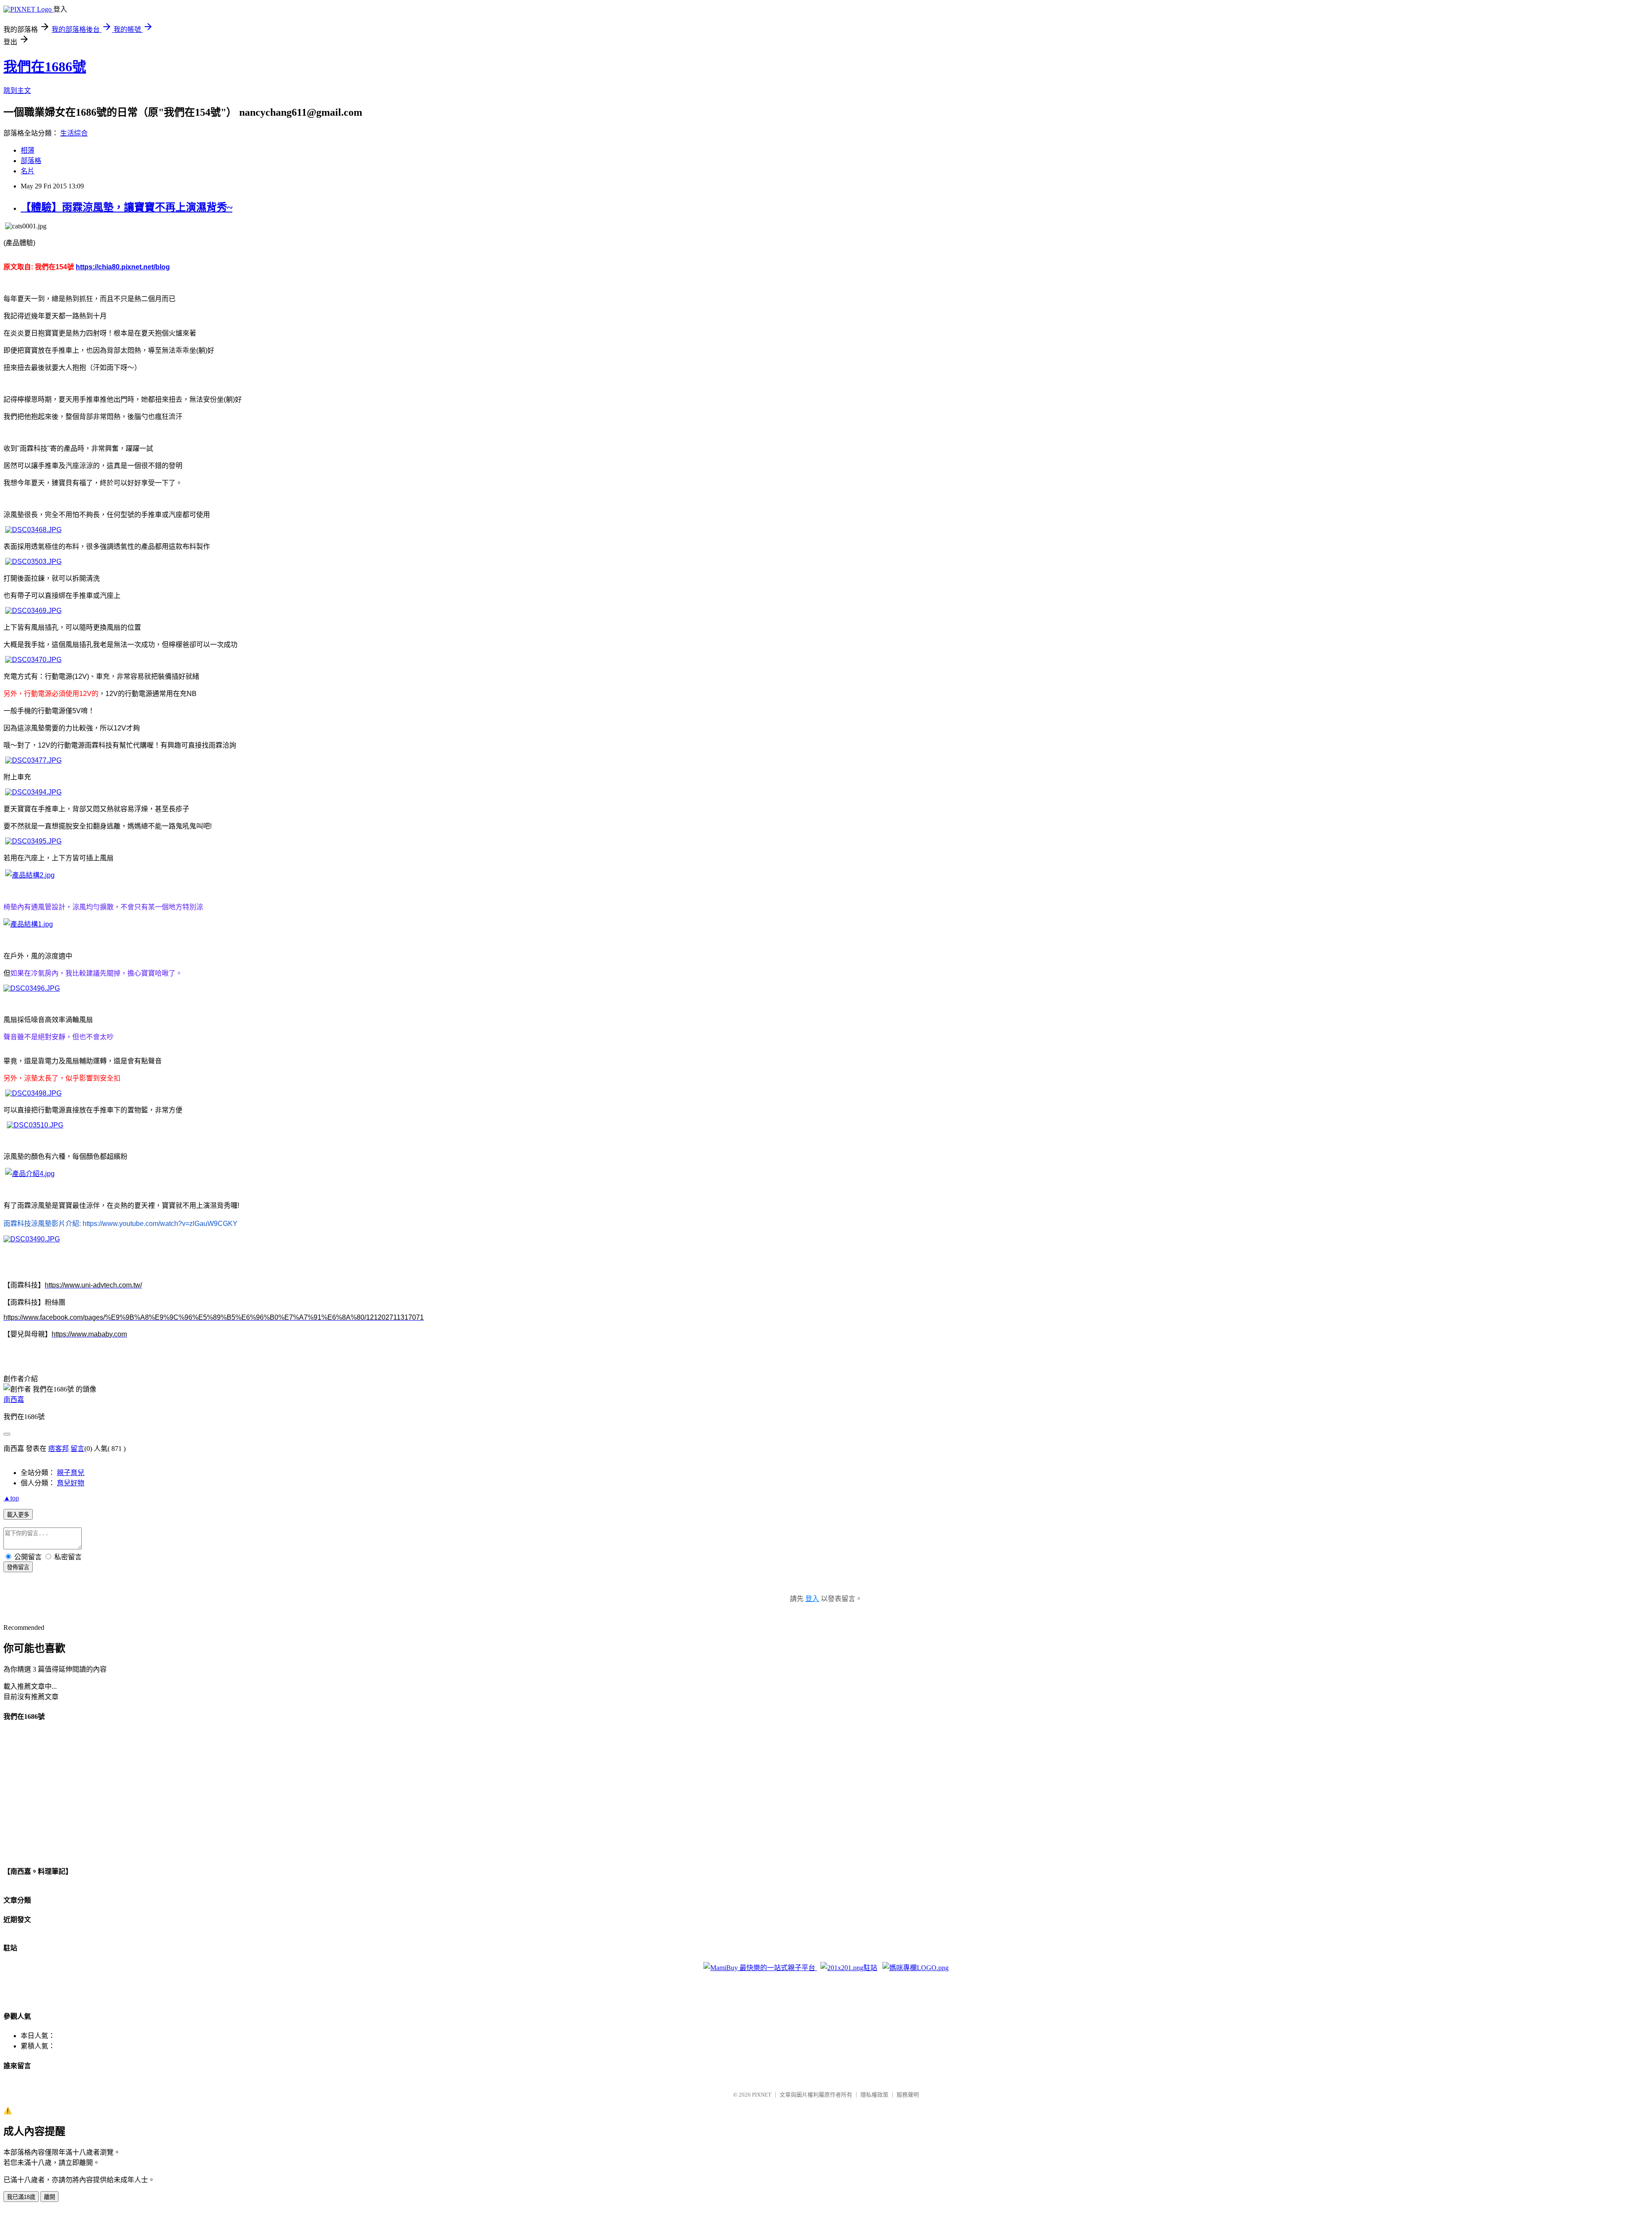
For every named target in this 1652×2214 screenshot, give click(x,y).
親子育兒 (71, 1473)
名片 (28, 171)
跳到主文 (17, 91)
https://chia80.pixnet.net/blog (123, 267)
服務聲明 (908, 2095)
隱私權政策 (874, 2095)
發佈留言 (18, 1567)
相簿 (28, 150)
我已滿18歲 (21, 2197)
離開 (49, 2197)
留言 (77, 1449)
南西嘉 (14, 1400)
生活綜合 (74, 133)
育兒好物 (71, 1483)
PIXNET (762, 2095)
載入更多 (18, 1515)
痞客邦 (59, 1449)
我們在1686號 (45, 67)
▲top (11, 1498)
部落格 (31, 161)
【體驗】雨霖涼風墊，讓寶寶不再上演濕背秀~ (126, 207)
